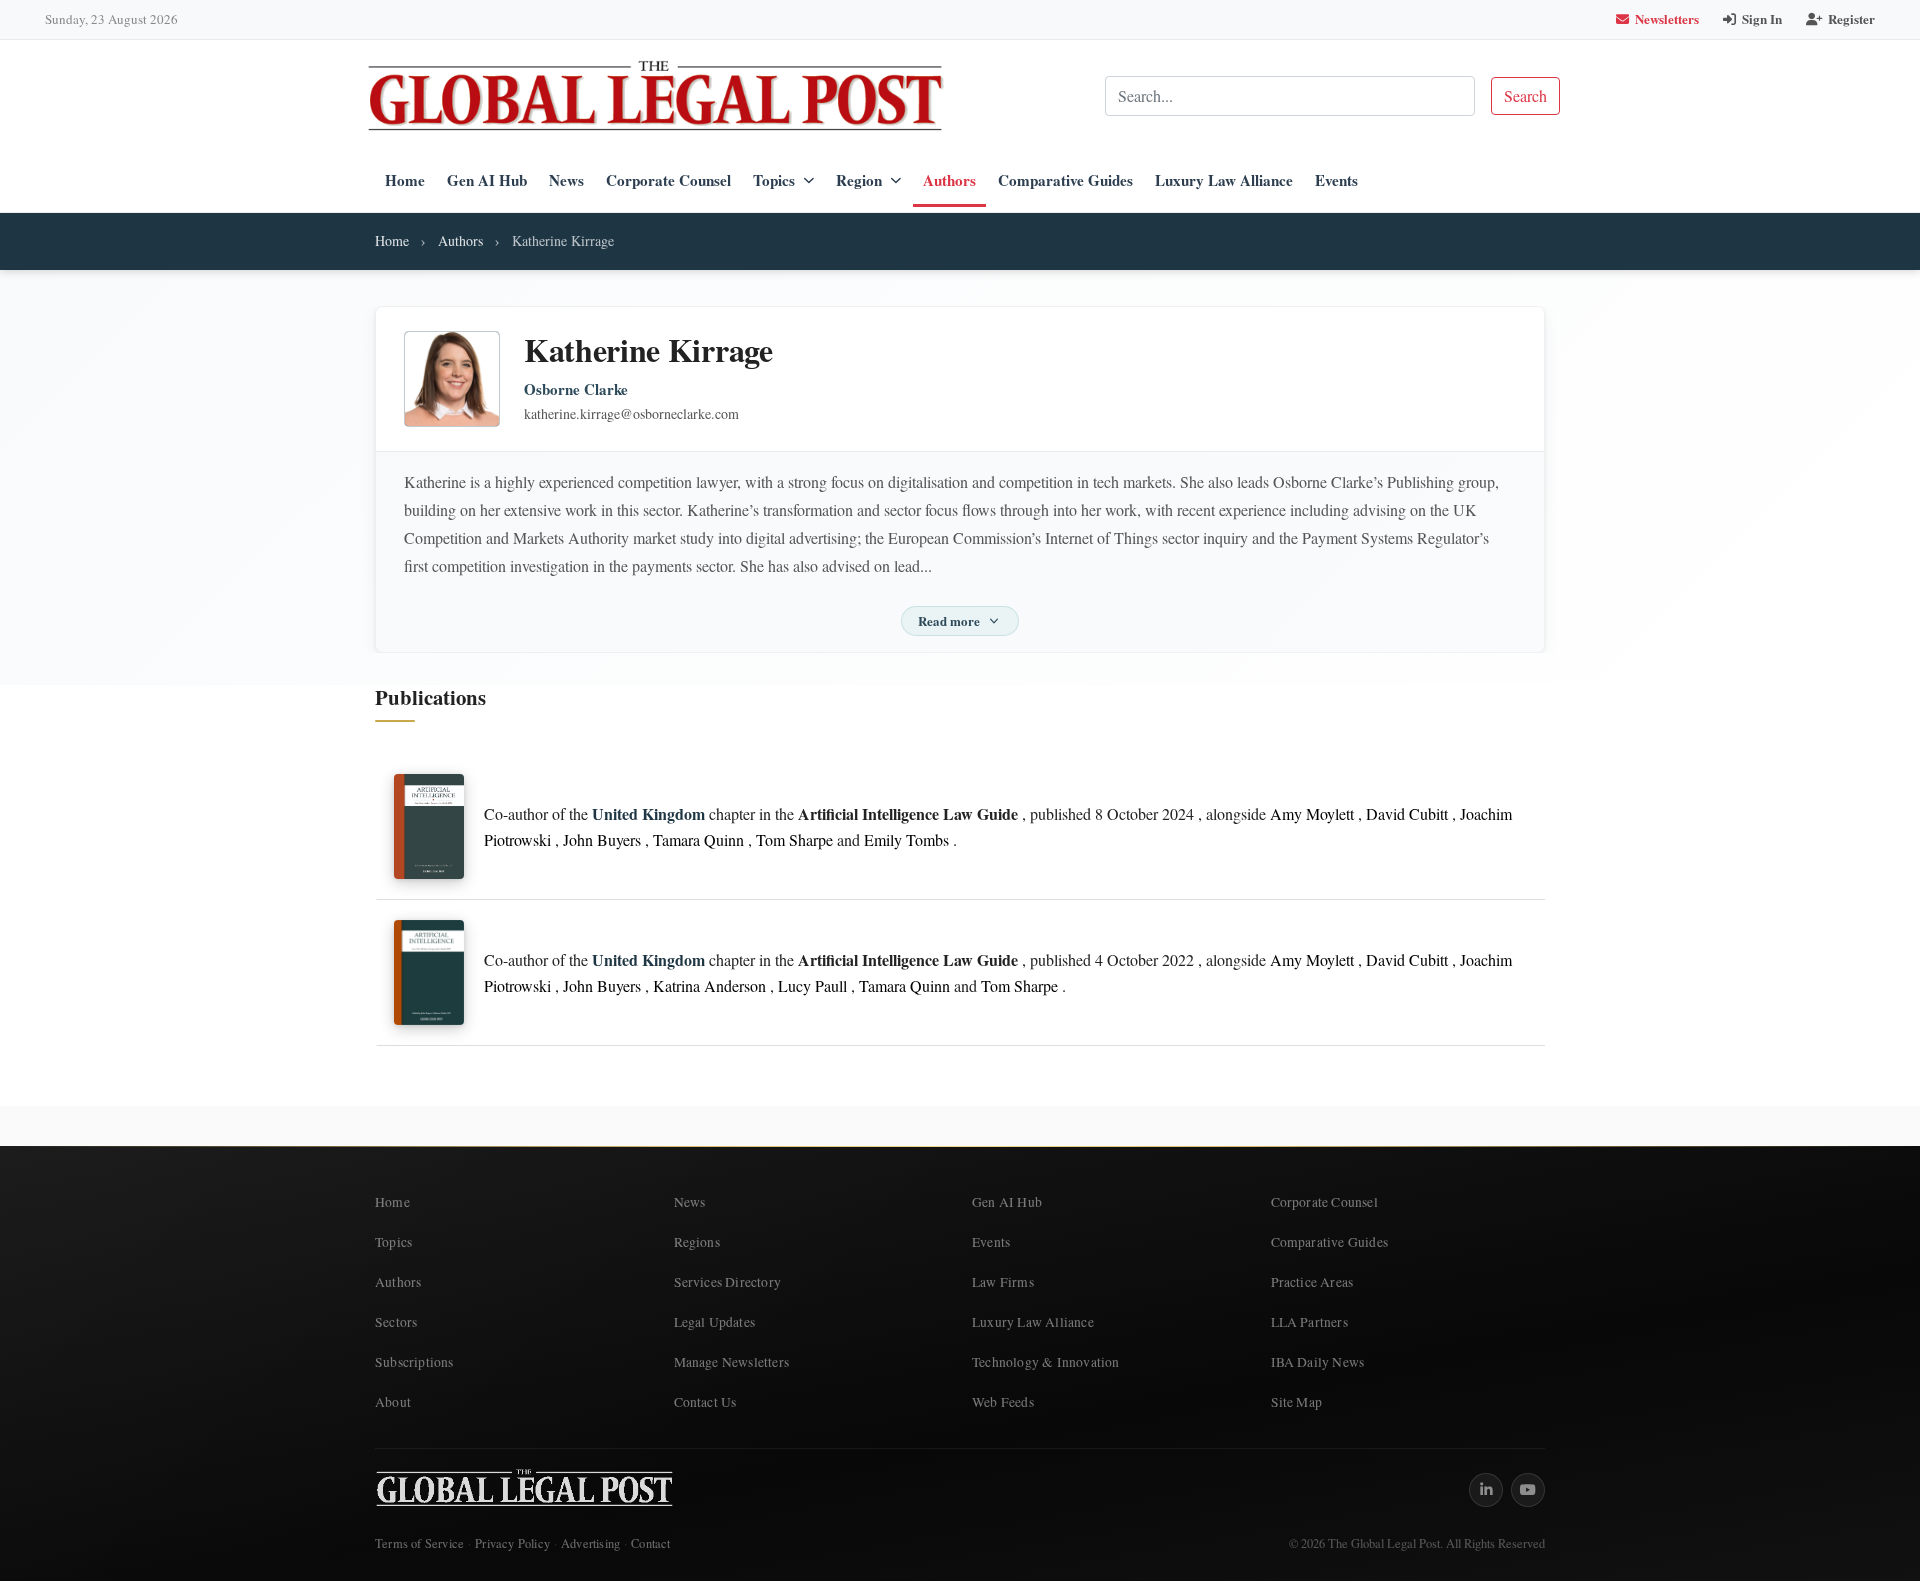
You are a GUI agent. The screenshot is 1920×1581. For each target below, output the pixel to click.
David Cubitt (1407, 813)
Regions (697, 1242)
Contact (650, 1543)
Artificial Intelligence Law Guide (908, 813)
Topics (774, 180)
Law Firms (1003, 1282)
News (566, 180)
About (393, 1402)
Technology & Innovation (1046, 1362)
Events (1336, 180)
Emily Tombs (906, 839)
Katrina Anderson (709, 985)
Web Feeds (1003, 1402)
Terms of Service (419, 1543)
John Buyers (602, 839)
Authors (949, 180)
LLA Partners (1309, 1322)
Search (1525, 95)
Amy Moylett (1312, 813)
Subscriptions (414, 1362)
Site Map (1297, 1402)
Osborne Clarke (576, 389)
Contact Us (705, 1402)
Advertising (590, 1543)
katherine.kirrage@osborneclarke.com (631, 413)
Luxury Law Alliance (1224, 180)
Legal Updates (715, 1322)
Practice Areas (1312, 1282)
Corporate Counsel (668, 180)
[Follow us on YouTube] (1528, 1490)
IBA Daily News (1318, 1362)
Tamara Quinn (698, 839)
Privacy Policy (512, 1543)
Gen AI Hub (487, 180)
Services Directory (728, 1282)
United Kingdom (648, 813)
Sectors (396, 1322)
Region (859, 180)
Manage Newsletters (732, 1362)
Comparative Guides (1065, 180)
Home (405, 180)
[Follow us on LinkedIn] (1486, 1490)
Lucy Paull (812, 985)
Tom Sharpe (794, 839)
